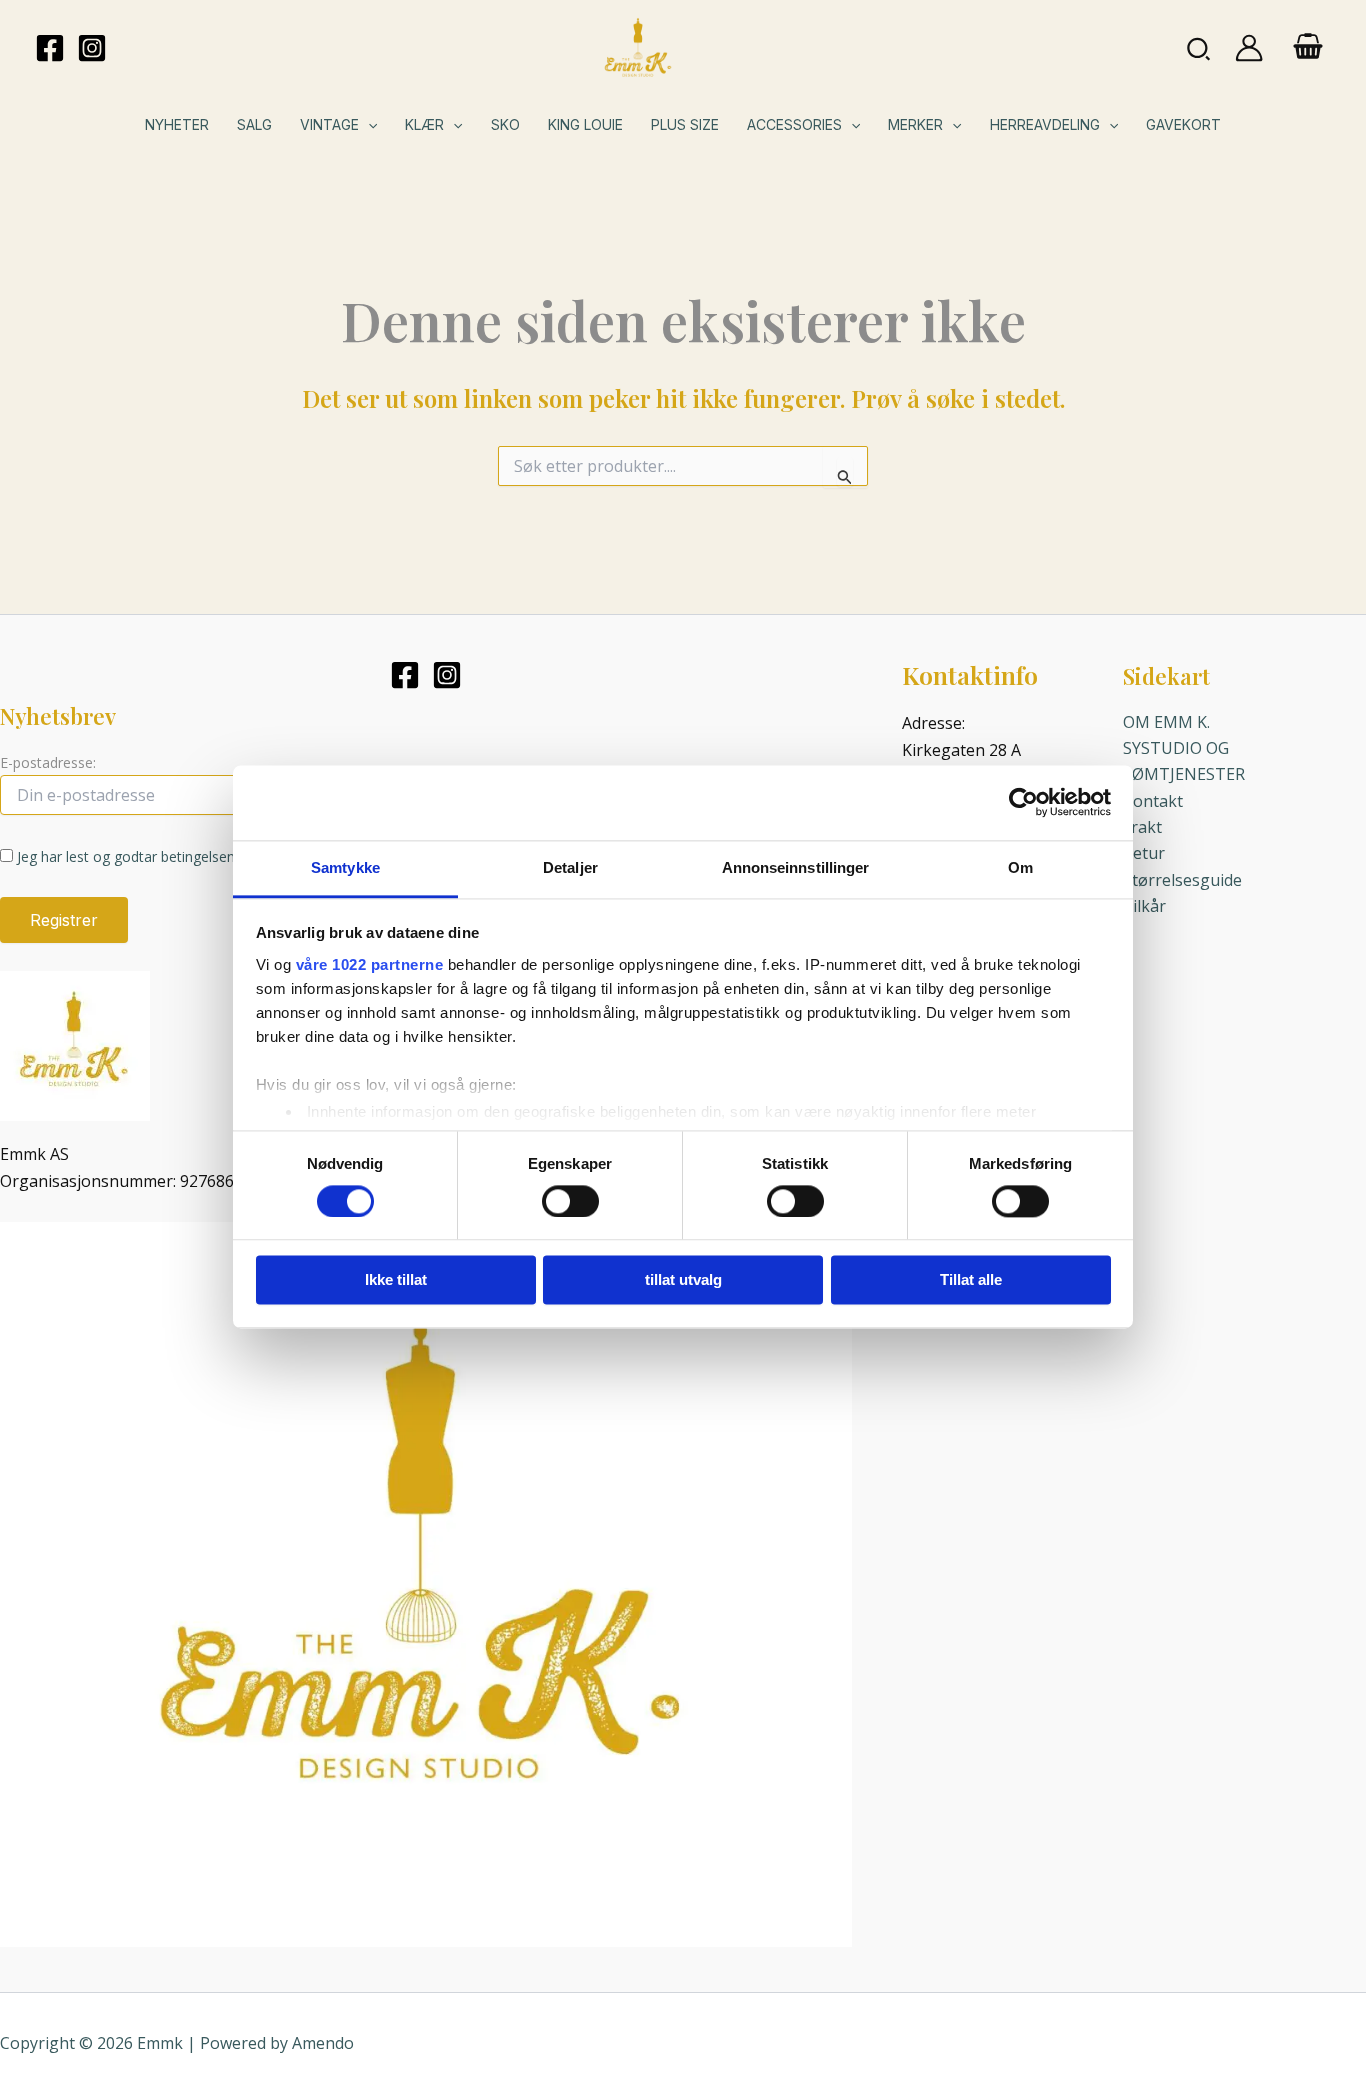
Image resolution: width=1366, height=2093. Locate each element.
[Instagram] (92, 48)
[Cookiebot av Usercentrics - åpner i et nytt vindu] (1023, 802)
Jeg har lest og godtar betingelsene (130, 856)
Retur (1144, 853)
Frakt (1142, 827)
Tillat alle (971, 1280)
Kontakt (1153, 801)
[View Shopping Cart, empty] (1307, 48)
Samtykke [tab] (345, 867)
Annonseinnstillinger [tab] (796, 867)
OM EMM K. (1166, 722)
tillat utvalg (683, 1280)
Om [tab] (1020, 867)
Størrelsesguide (1182, 880)
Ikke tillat (396, 1280)
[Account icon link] (1249, 48)
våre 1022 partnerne (370, 964)
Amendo (323, 2043)
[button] (1199, 47)
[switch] (570, 1201)
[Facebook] (50, 48)
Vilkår (1144, 906)
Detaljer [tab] (570, 867)
